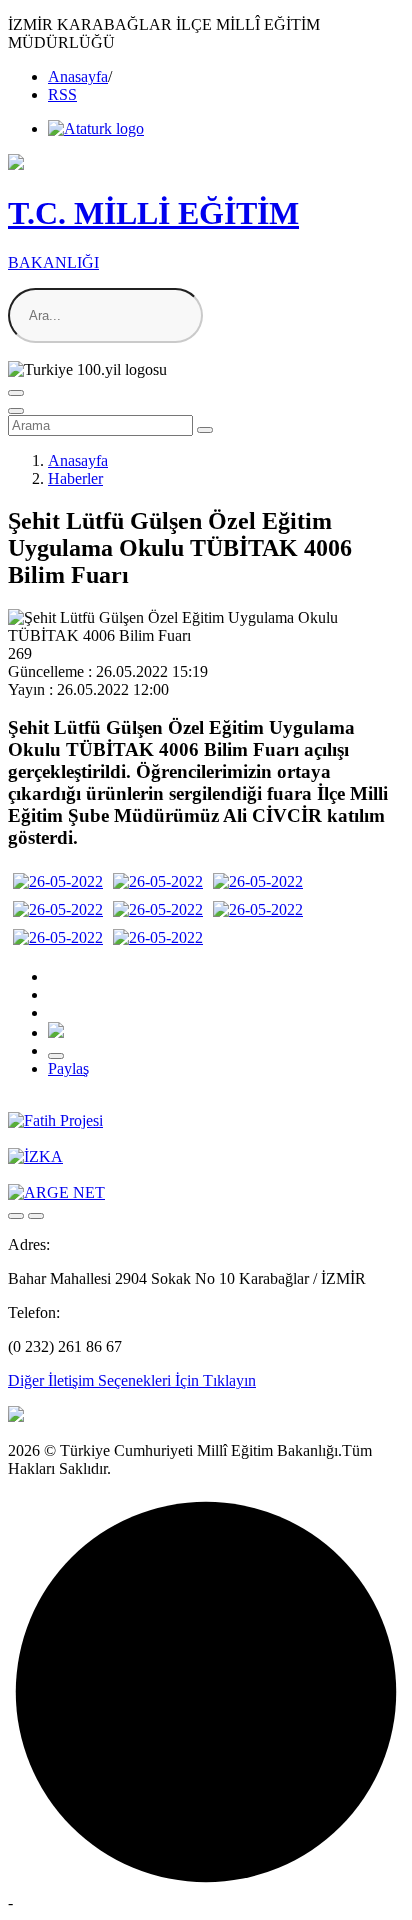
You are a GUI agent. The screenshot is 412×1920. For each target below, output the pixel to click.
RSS (62, 94)
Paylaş (68, 1068)
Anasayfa (78, 76)
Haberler (75, 478)
